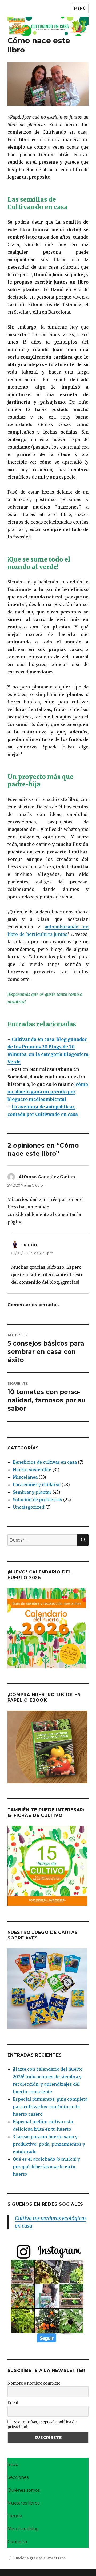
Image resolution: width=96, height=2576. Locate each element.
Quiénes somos (24, 2490)
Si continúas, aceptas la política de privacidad (42, 2424)
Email (13, 2402)
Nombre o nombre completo (34, 2383)
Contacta (17, 2542)
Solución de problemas (37, 1500)
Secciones (18, 2477)
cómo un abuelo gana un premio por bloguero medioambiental (48, 1092)
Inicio (13, 2464)
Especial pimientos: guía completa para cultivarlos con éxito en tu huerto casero (50, 2107)
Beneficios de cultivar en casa (45, 1462)
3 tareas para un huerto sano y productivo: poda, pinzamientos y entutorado (49, 2144)
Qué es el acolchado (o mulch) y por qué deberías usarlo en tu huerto (46, 2167)
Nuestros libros (23, 2503)
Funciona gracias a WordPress (39, 2558)
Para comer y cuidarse (37, 1485)
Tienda (15, 2516)
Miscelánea (25, 1477)
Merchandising (23, 2529)
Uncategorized (29, 1507)
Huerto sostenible (32, 1470)
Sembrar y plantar (32, 1492)
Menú (80, 8)
